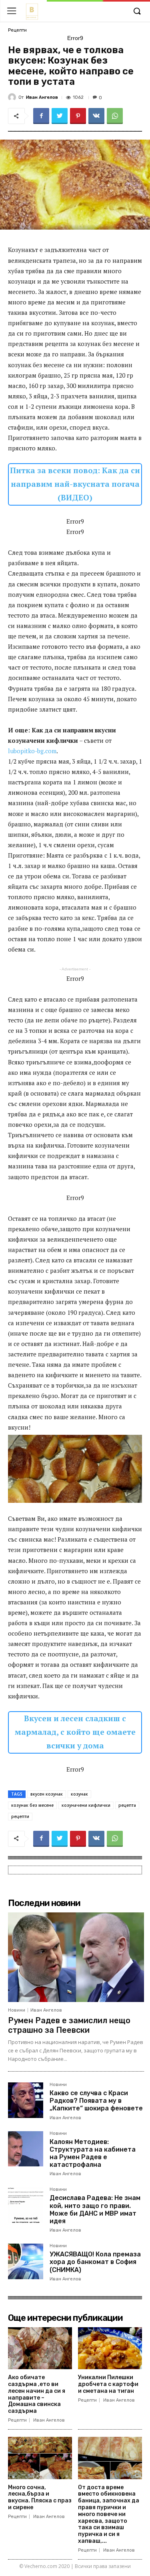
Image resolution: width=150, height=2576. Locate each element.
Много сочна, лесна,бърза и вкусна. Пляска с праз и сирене (40, 2497)
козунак (79, 1794)
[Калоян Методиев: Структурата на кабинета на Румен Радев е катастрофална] (26, 2149)
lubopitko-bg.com (32, 751)
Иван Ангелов (42, 97)
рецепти (20, 1816)
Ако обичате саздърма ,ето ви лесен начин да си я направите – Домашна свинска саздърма (37, 2394)
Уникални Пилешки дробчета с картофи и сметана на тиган (108, 2384)
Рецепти (17, 30)
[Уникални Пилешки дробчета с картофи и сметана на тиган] (110, 2348)
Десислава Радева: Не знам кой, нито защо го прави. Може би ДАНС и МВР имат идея (95, 2209)
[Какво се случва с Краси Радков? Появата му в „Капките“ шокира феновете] (26, 2100)
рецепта (127, 1805)
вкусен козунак (47, 1794)
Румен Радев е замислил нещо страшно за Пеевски (69, 2025)
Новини (17, 2010)
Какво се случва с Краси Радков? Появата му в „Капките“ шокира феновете (96, 2101)
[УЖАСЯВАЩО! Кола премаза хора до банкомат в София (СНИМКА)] (26, 2261)
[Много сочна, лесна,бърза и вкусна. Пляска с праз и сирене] (40, 2458)
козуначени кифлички (86, 1805)
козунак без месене (32, 1805)
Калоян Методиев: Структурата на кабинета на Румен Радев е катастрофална (93, 2153)
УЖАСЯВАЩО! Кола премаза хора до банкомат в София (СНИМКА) (95, 2262)
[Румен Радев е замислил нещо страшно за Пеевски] (76, 1957)
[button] (137, 12)
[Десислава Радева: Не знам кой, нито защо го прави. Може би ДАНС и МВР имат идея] (26, 2205)
